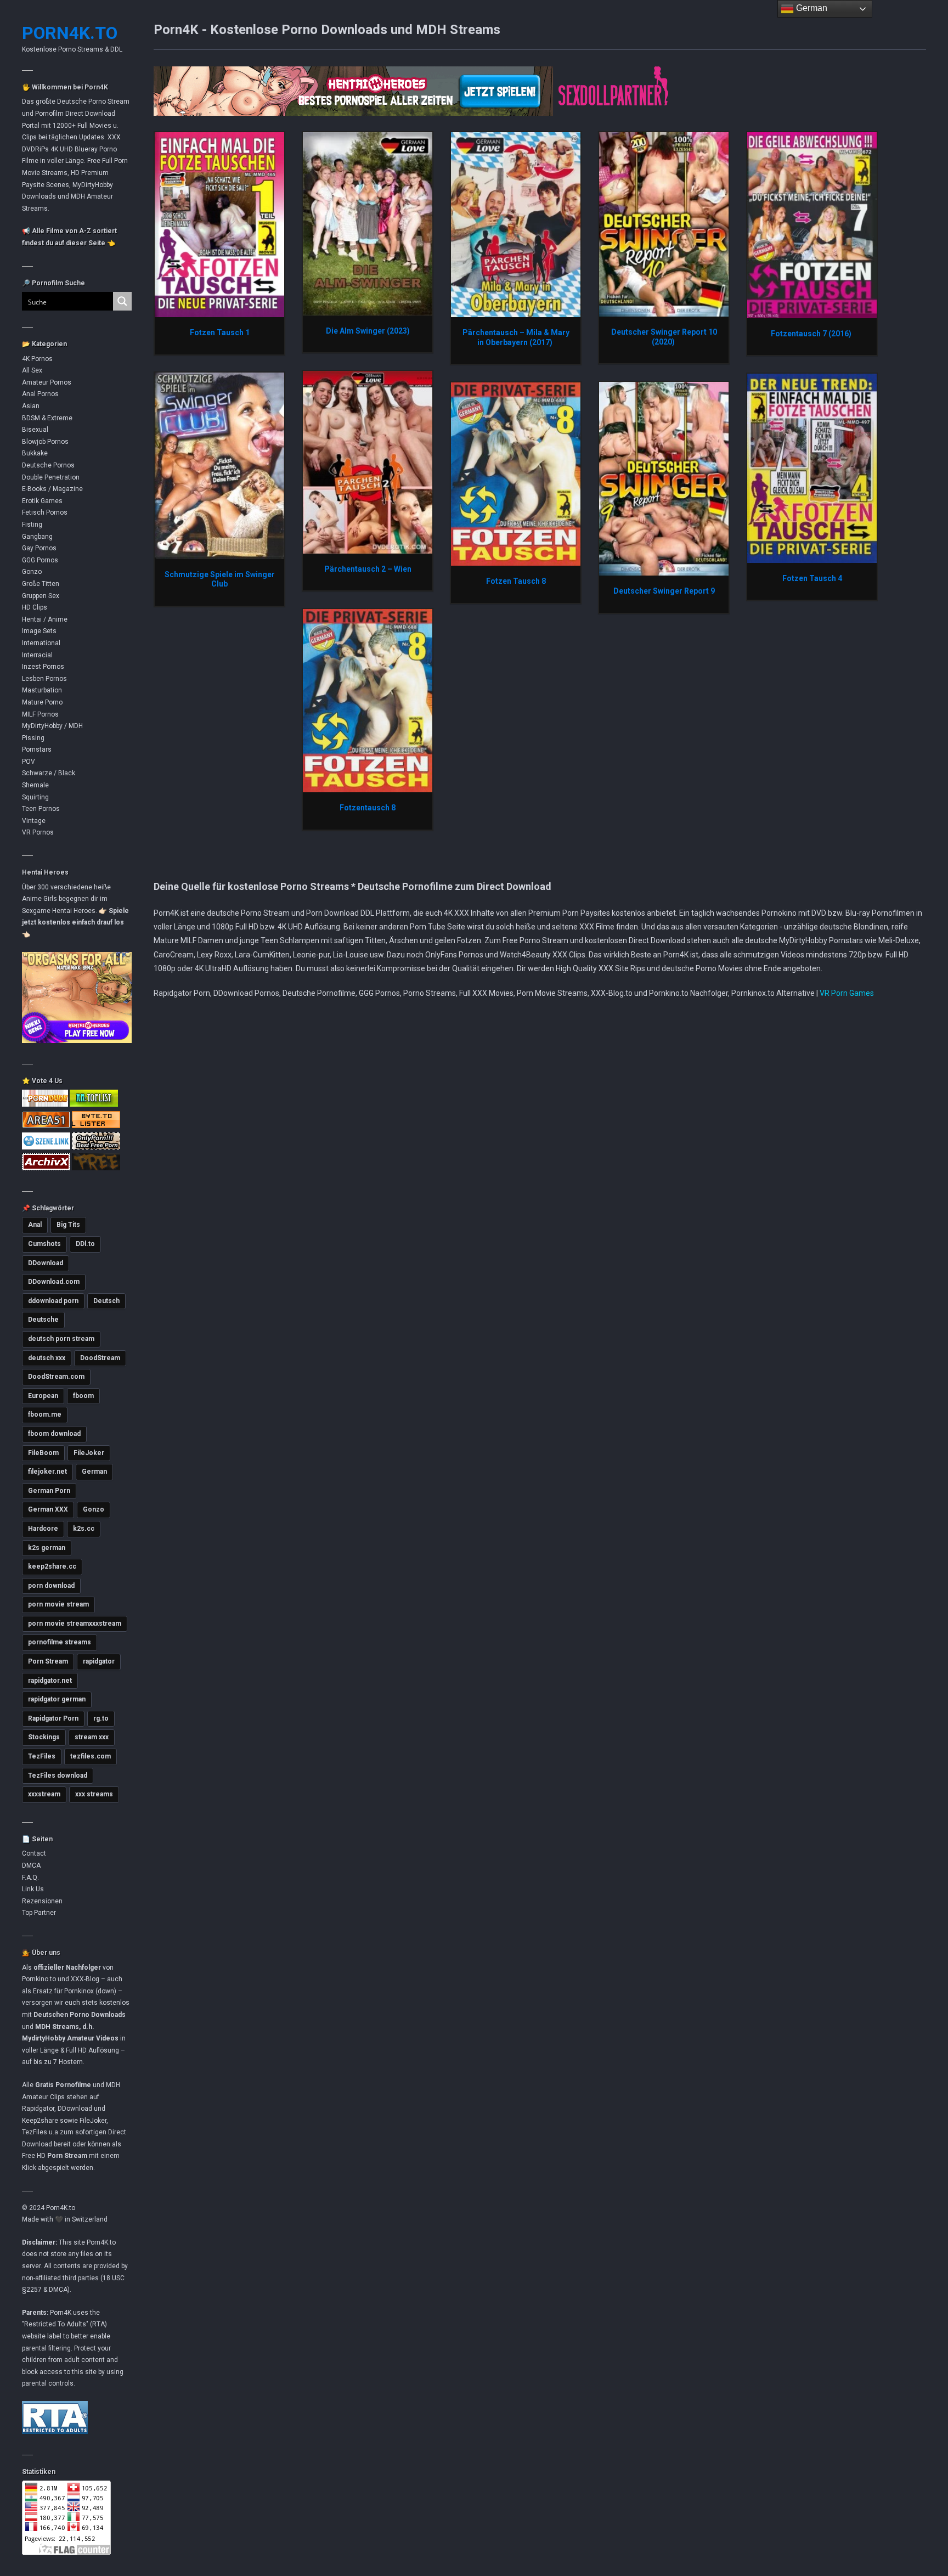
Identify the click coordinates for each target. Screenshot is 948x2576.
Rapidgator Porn (53, 1718)
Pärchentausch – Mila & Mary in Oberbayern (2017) (516, 337)
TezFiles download (58, 1775)
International (41, 643)
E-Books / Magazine (52, 489)
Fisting (32, 525)
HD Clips (35, 607)
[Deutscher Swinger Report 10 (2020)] (664, 224)
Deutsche (43, 1320)
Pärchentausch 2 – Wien (368, 569)
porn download (51, 1586)
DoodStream (100, 1358)
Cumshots (44, 1244)
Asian (31, 406)
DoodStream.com (56, 1377)
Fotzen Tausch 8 (516, 581)
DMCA (31, 1865)
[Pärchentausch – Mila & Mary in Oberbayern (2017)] (516, 224)
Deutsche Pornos (48, 465)
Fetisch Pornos (45, 512)
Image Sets (39, 631)
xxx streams (94, 1794)
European (43, 1396)
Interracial (37, 655)
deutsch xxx (47, 1358)
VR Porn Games (847, 993)
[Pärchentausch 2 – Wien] (368, 462)
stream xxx (92, 1737)
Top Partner (39, 1913)
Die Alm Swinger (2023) (368, 331)
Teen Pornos (41, 809)
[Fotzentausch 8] (368, 700)
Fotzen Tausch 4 (812, 578)
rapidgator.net (50, 1681)
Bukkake (35, 453)
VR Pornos (38, 832)
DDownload (46, 1263)
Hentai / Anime (45, 619)
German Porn (49, 1491)
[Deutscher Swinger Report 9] (664, 478)
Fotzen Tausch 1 (220, 332)
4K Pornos (37, 359)
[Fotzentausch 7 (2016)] (812, 225)
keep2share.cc (52, 1566)
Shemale (35, 785)
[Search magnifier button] (122, 301)
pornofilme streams (60, 1642)
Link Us (33, 1889)
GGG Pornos (40, 560)
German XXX (48, 1509)
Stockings (44, 1737)
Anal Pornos (40, 394)
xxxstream (44, 1794)
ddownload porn (53, 1301)
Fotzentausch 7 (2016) (812, 334)
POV (29, 762)
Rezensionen (42, 1901)
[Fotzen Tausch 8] (516, 474)
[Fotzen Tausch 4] (812, 468)
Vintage (34, 821)
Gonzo (32, 572)
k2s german (47, 1548)
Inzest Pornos (43, 667)
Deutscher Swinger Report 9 (664, 591)
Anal (35, 1225)
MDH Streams (57, 2027)
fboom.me (45, 1414)
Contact (34, 1853)
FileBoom (43, 1453)
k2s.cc (84, 1529)
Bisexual (35, 430)
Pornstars (37, 749)
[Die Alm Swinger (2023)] (368, 223)
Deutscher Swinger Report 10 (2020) (664, 337)
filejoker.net (47, 1472)
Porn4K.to (70, 33)
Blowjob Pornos (45, 442)
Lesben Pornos (44, 679)
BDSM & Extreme (47, 418)
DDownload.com (54, 1282)
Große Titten (41, 584)
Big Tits (68, 1225)
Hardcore (43, 1529)
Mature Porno (42, 702)
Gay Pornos (39, 548)
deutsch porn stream (61, 1339)
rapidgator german (57, 1699)
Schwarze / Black (49, 773)
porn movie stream (58, 1604)
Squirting (35, 797)
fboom (83, 1396)
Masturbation (42, 690)
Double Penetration (51, 477)
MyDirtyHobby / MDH (52, 726)
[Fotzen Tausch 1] (219, 224)
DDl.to (85, 1244)
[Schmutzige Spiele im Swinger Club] (219, 465)
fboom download (54, 1434)
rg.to (101, 1718)
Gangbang (37, 537)
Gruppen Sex (41, 596)
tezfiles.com (91, 1756)
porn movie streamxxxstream (75, 1624)
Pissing (33, 738)
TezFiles (42, 1756)
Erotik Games (42, 501)
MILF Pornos (40, 714)
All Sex (32, 370)
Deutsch (106, 1301)
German (94, 1472)
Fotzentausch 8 (368, 808)
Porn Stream (48, 1661)
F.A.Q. (30, 1878)
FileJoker (89, 1453)
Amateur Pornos (47, 382)
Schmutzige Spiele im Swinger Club (220, 579)
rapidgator (99, 1661)
